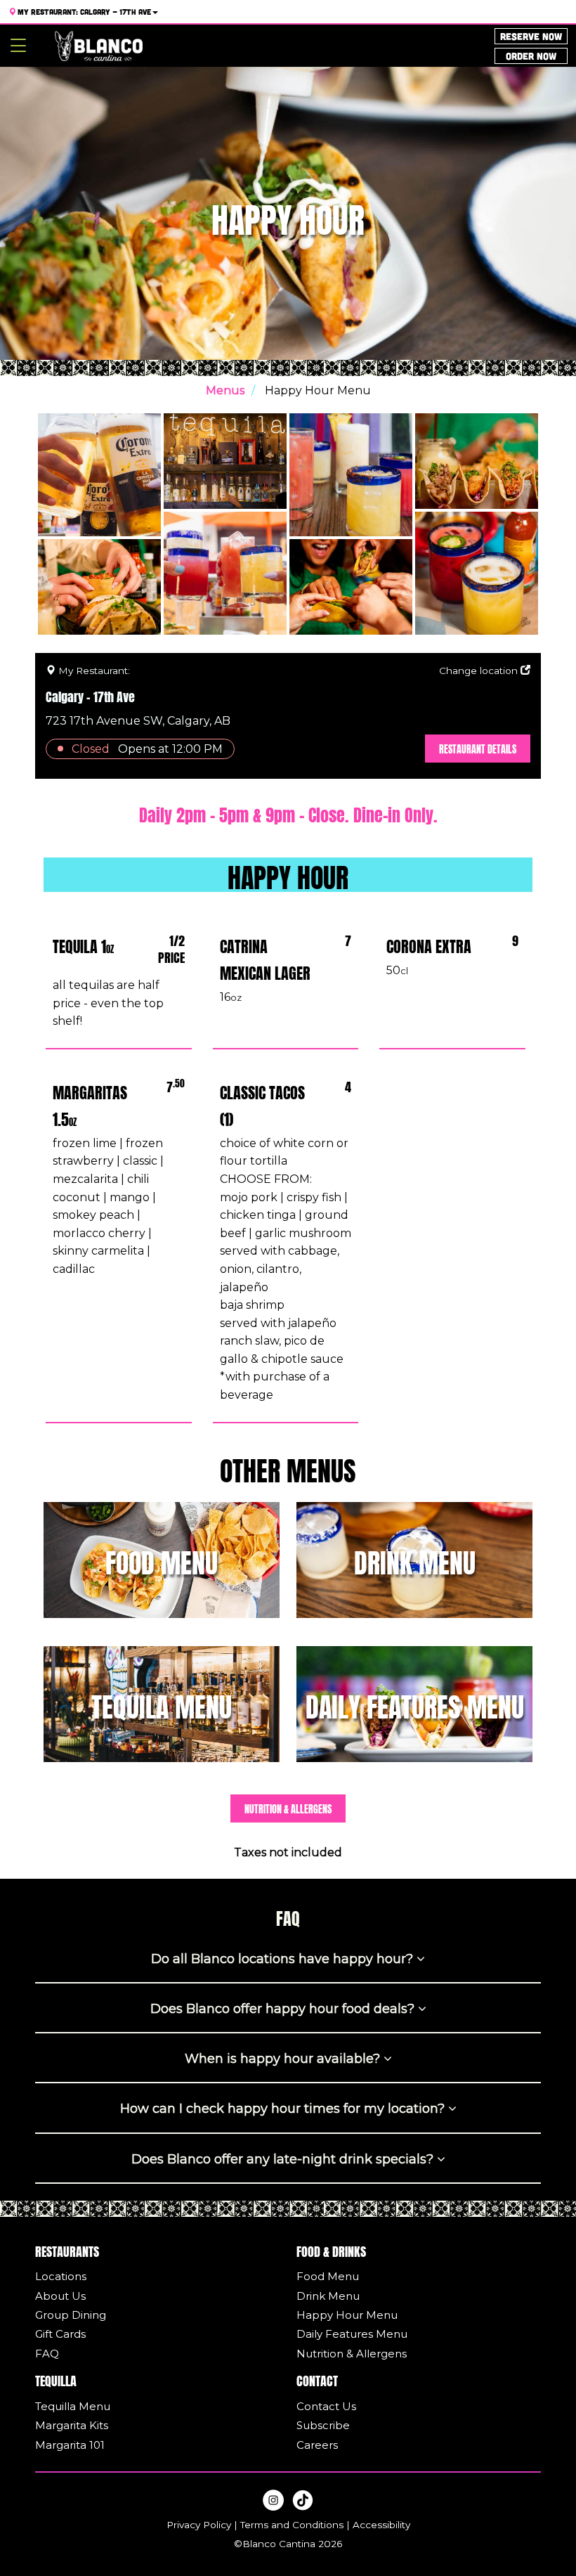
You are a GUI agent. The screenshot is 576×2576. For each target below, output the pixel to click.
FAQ (47, 2354)
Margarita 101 (70, 2445)
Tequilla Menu (73, 2406)
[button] (288, 873)
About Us (60, 2296)
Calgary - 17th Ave (84, 12)
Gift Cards (60, 2334)
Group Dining (71, 2315)
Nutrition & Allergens (288, 1808)
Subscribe (323, 2425)
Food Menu (328, 2276)
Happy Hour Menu (347, 2315)
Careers (317, 2445)
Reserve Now (531, 36)
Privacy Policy (199, 2525)
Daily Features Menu (352, 2334)
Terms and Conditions (292, 2525)
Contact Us (326, 2406)
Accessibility (381, 2525)
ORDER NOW (531, 56)
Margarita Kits (72, 2425)
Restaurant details (478, 748)
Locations (61, 2276)
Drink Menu (328, 2296)
